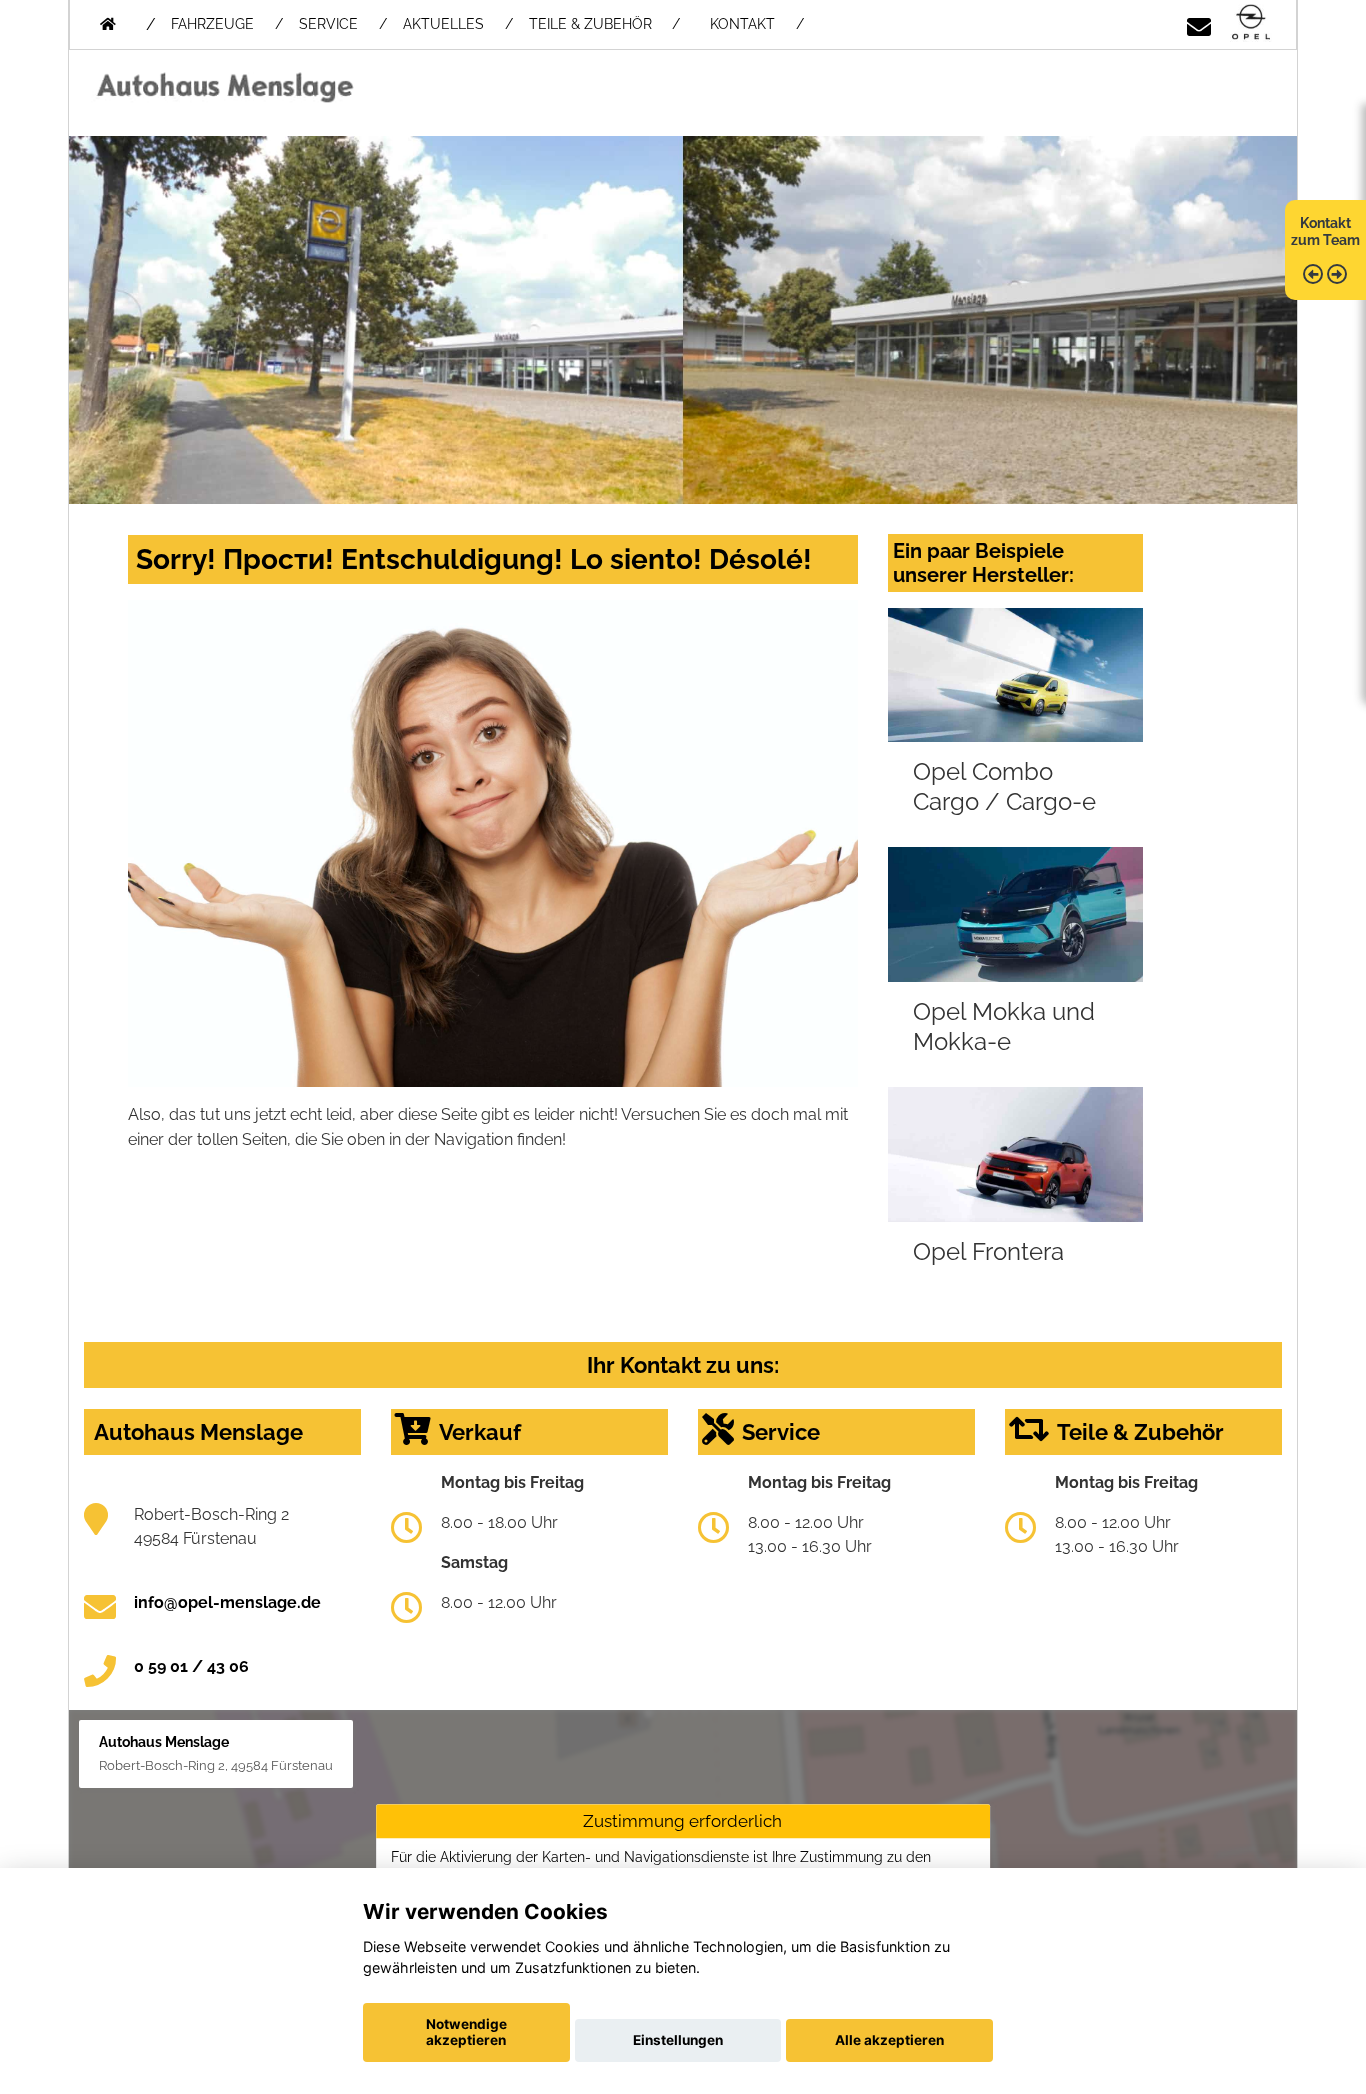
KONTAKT (742, 24)
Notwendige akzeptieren (466, 2032)
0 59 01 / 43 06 (191, 1666)
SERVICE (328, 24)
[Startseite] (1251, 23)
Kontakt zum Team (1325, 231)
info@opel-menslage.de (227, 1602)
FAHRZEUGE (212, 24)
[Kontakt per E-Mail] (1199, 23)
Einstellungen (678, 2040)
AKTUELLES (443, 24)
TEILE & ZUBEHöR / (604, 24)
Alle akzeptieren (889, 2040)
